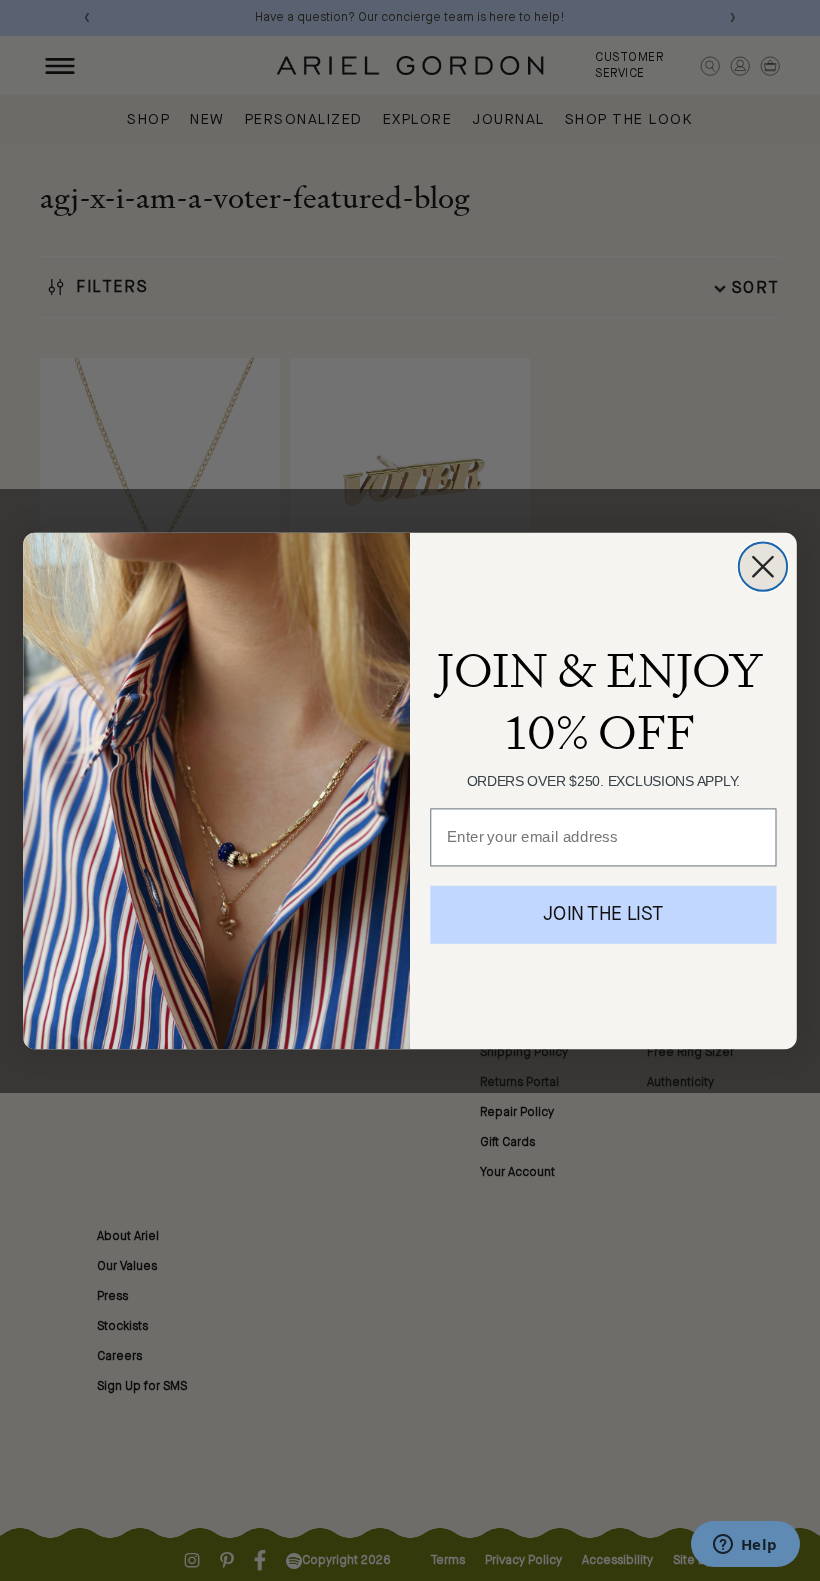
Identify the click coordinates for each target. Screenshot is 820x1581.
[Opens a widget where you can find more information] (745, 1546)
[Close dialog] (763, 566)
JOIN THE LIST (603, 914)
